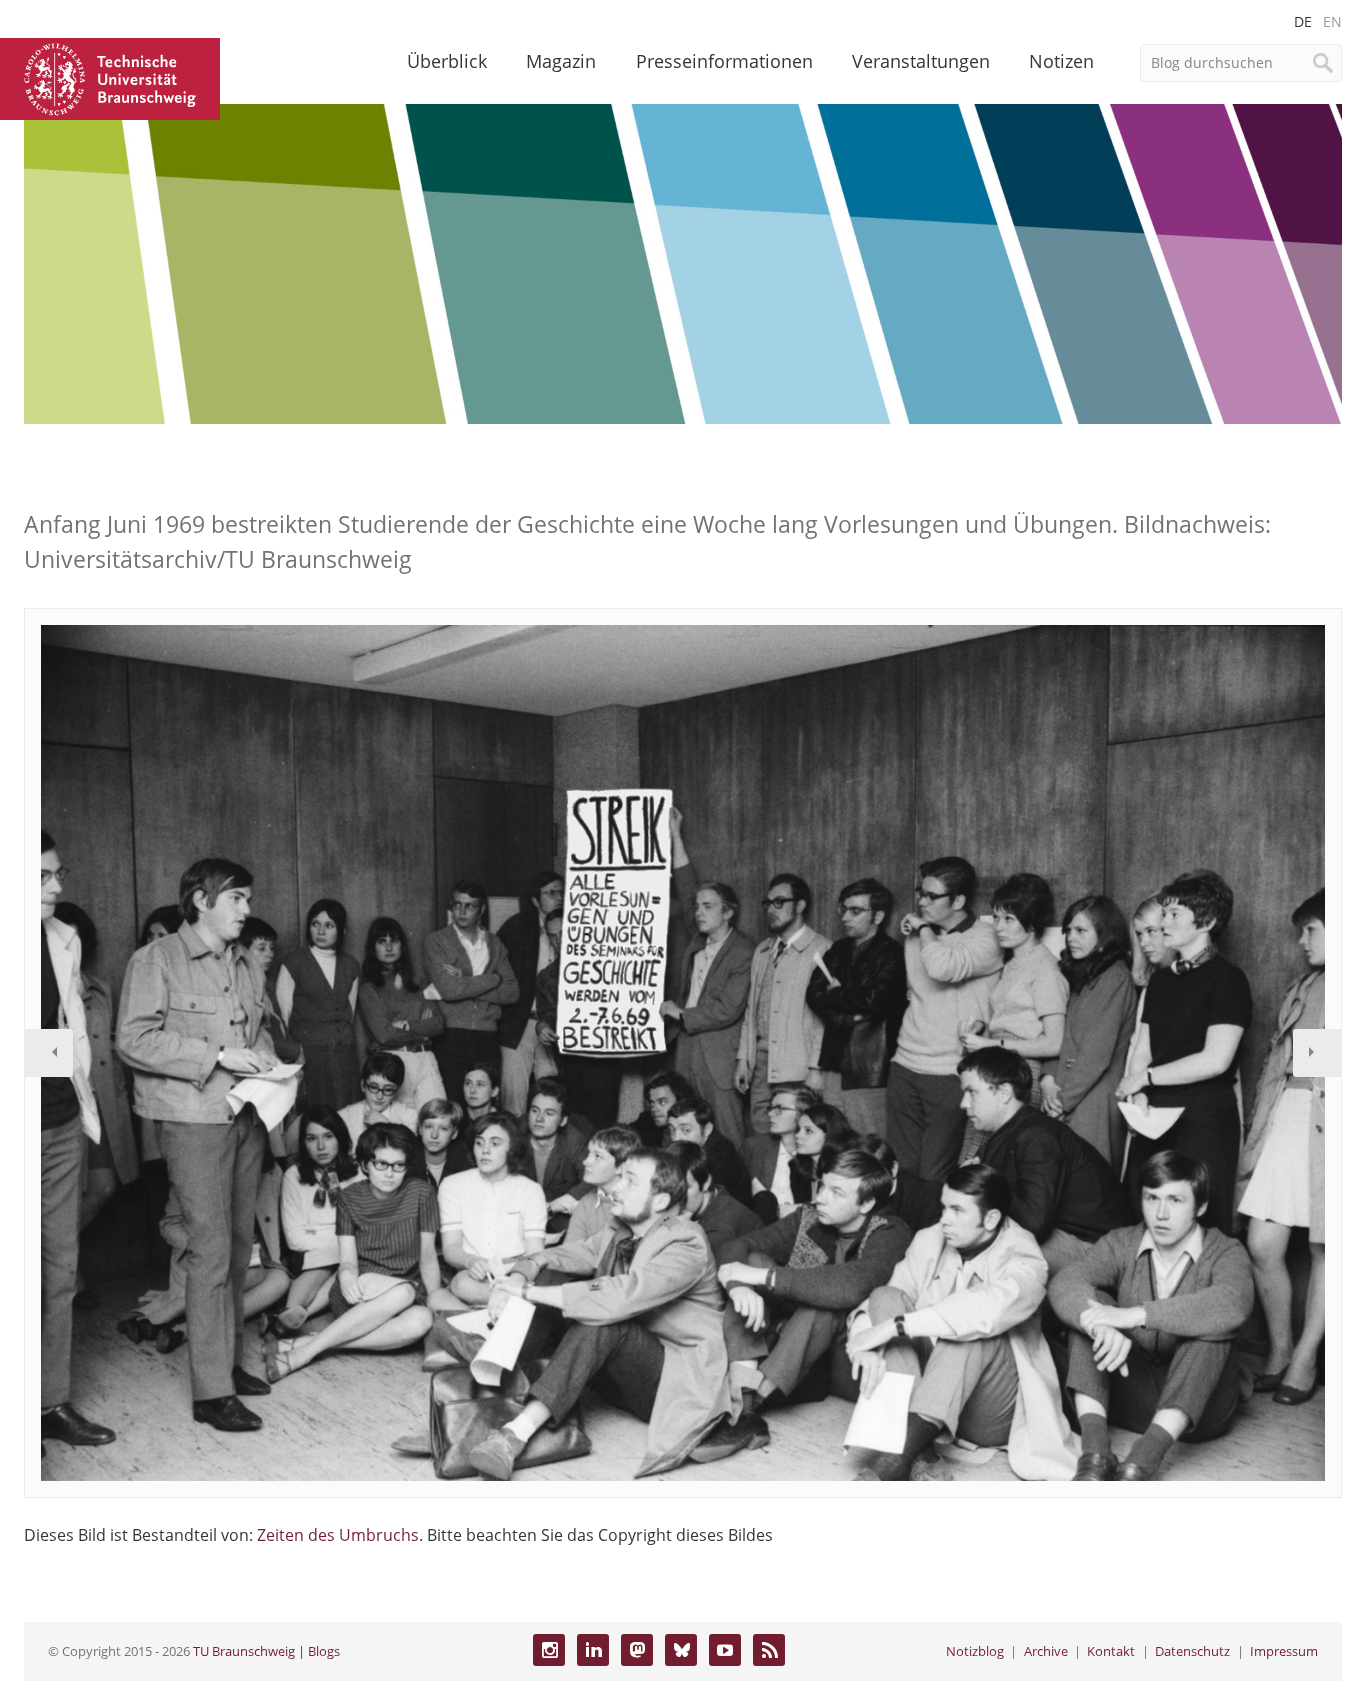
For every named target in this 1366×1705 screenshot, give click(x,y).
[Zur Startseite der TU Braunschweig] (110, 77)
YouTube (725, 1650)
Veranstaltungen (921, 61)
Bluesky (681, 1650)
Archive (1046, 1651)
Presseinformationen (724, 61)
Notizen (1061, 61)
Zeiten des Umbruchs (338, 1535)
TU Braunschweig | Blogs (266, 1651)
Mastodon (637, 1650)
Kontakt (1111, 1651)
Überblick (447, 61)
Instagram (549, 1650)
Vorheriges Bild (49, 1053)
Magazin (561, 61)
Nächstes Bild (1317, 1053)
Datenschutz (1192, 1651)
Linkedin (593, 1650)
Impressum (1284, 1651)
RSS (769, 1650)
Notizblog (975, 1651)
